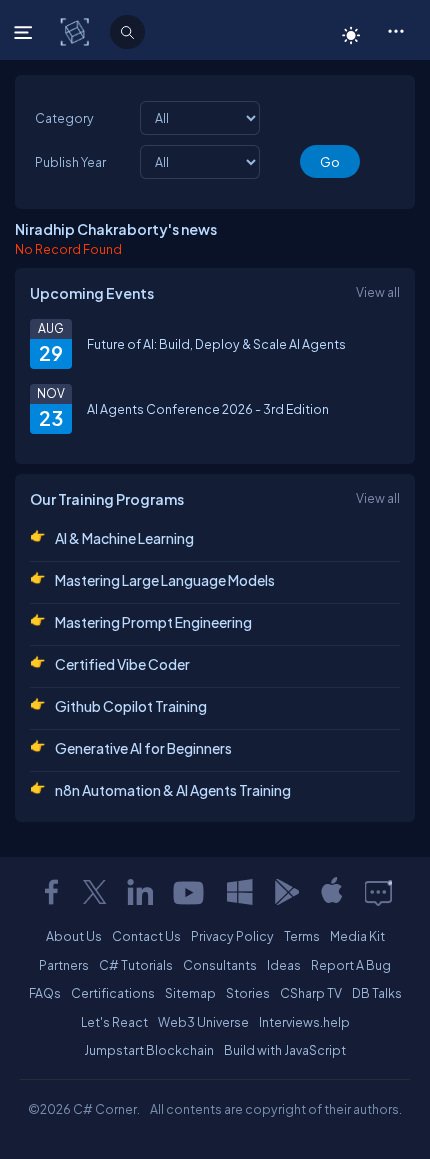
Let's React (114, 1022)
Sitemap (190, 993)
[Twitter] (95, 892)
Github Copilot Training (131, 706)
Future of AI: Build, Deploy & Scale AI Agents (216, 344)
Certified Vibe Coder (122, 664)
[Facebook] (51, 892)
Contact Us (146, 936)
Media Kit (357, 936)
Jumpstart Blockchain (149, 1050)
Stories (248, 993)
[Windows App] (240, 892)
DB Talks (377, 993)
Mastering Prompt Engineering (153, 622)
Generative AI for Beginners (143, 748)
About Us (74, 936)
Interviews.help (304, 1022)
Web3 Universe (203, 1022)
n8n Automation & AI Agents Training (173, 790)
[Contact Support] (378, 892)
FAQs (45, 993)
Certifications (113, 993)
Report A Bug (351, 965)
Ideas (284, 965)
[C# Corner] (76, 31)
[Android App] (286, 892)
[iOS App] (332, 892)
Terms (302, 936)
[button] (395, 30)
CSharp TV (311, 993)
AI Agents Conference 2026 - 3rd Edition (208, 409)
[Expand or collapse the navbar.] (25, 32)
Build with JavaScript (285, 1050)
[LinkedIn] (140, 892)
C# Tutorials (136, 965)
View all (378, 292)
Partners (64, 965)
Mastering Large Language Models (165, 580)
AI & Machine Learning (124, 538)
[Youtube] (190, 892)
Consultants (220, 965)
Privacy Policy (232, 936)
